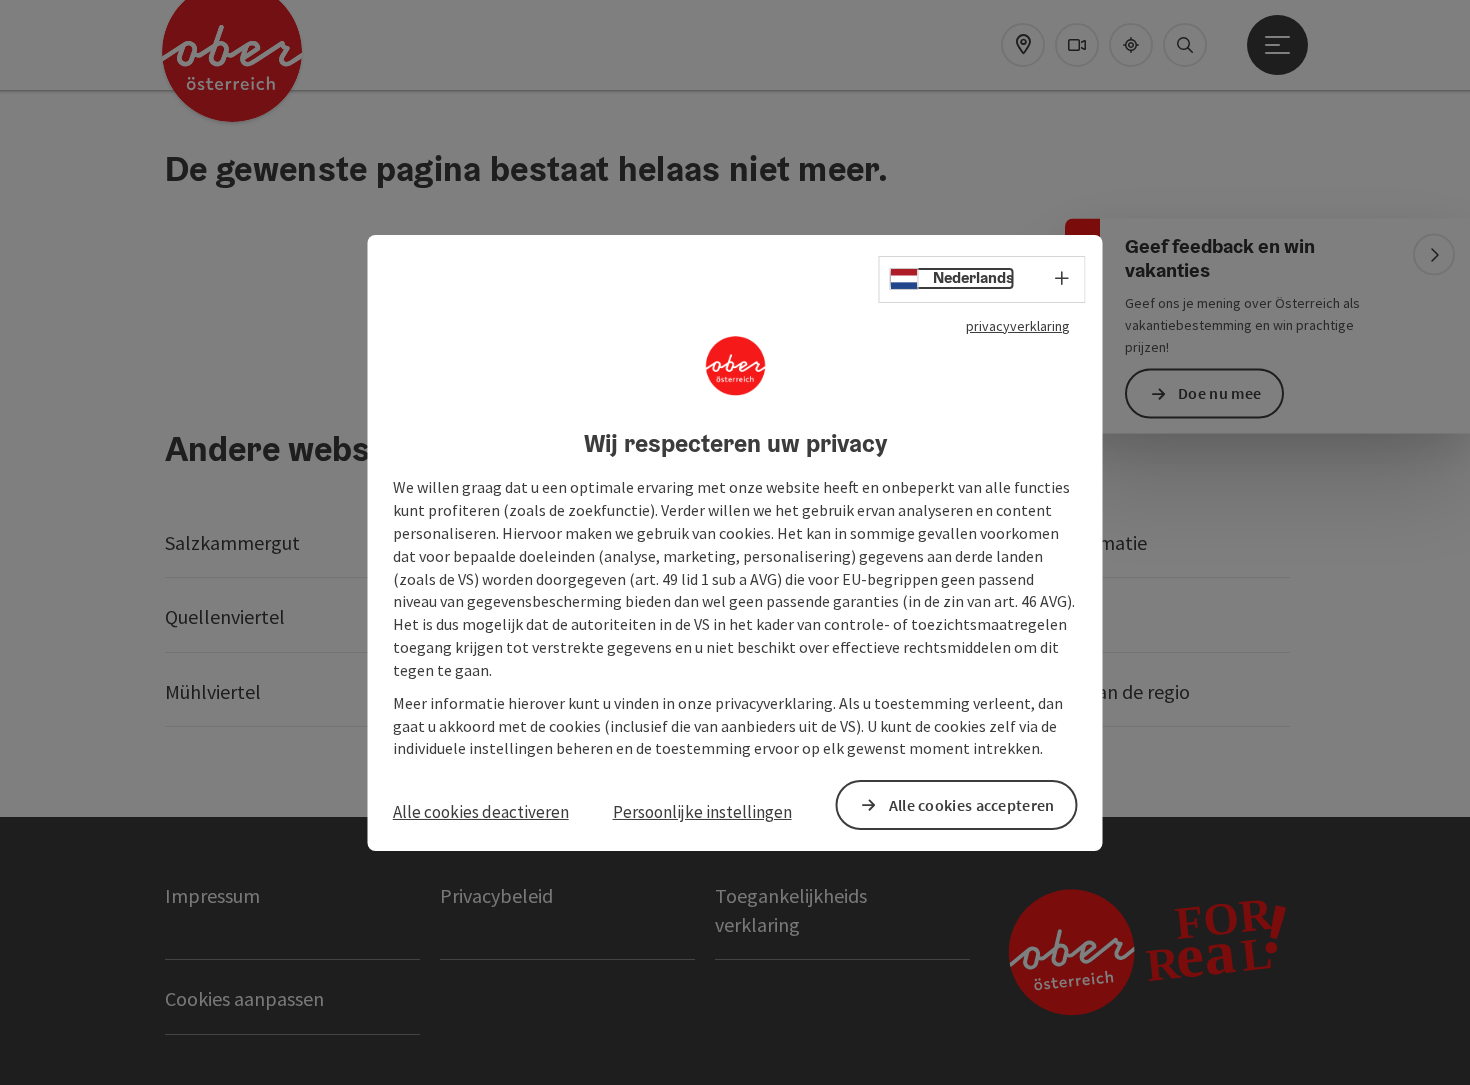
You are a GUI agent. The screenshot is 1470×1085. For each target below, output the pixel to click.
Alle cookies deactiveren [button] (481, 812)
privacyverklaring (1018, 325)
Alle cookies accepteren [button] (972, 804)
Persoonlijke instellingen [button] (702, 812)
